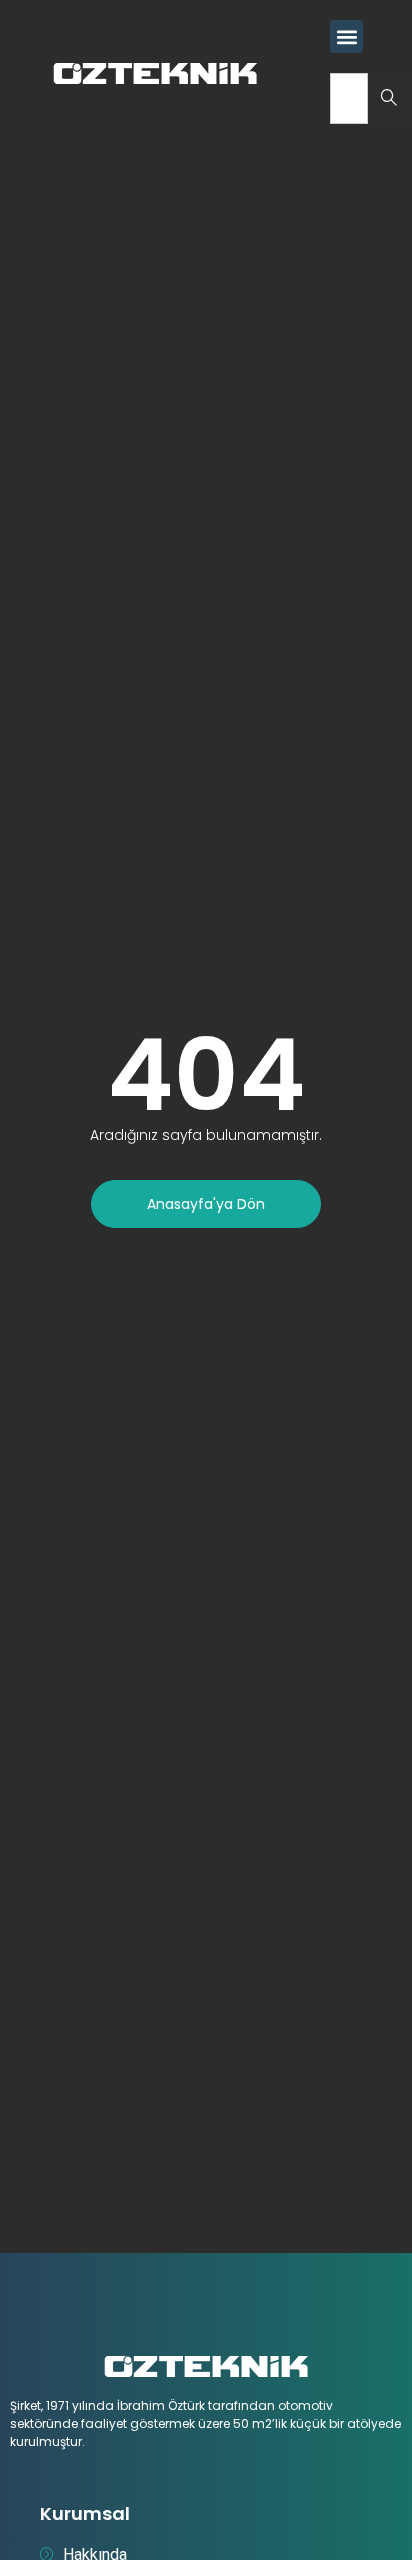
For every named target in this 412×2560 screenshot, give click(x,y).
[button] (346, 36)
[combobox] (349, 98)
